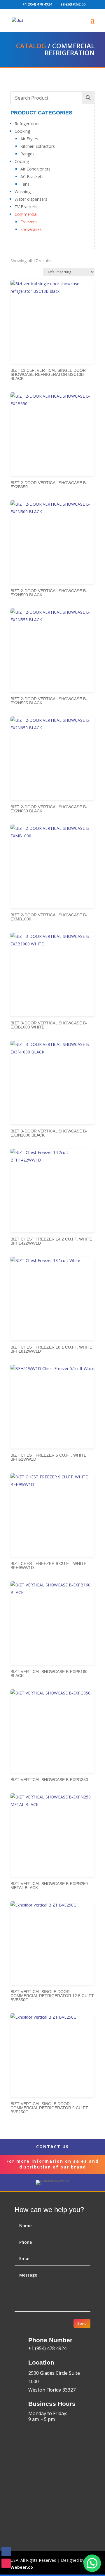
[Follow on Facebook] (6, 2552)
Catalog (31, 46)
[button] (92, 2563)
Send (82, 2323)
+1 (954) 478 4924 (37, 4)
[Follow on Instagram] (6, 2563)
